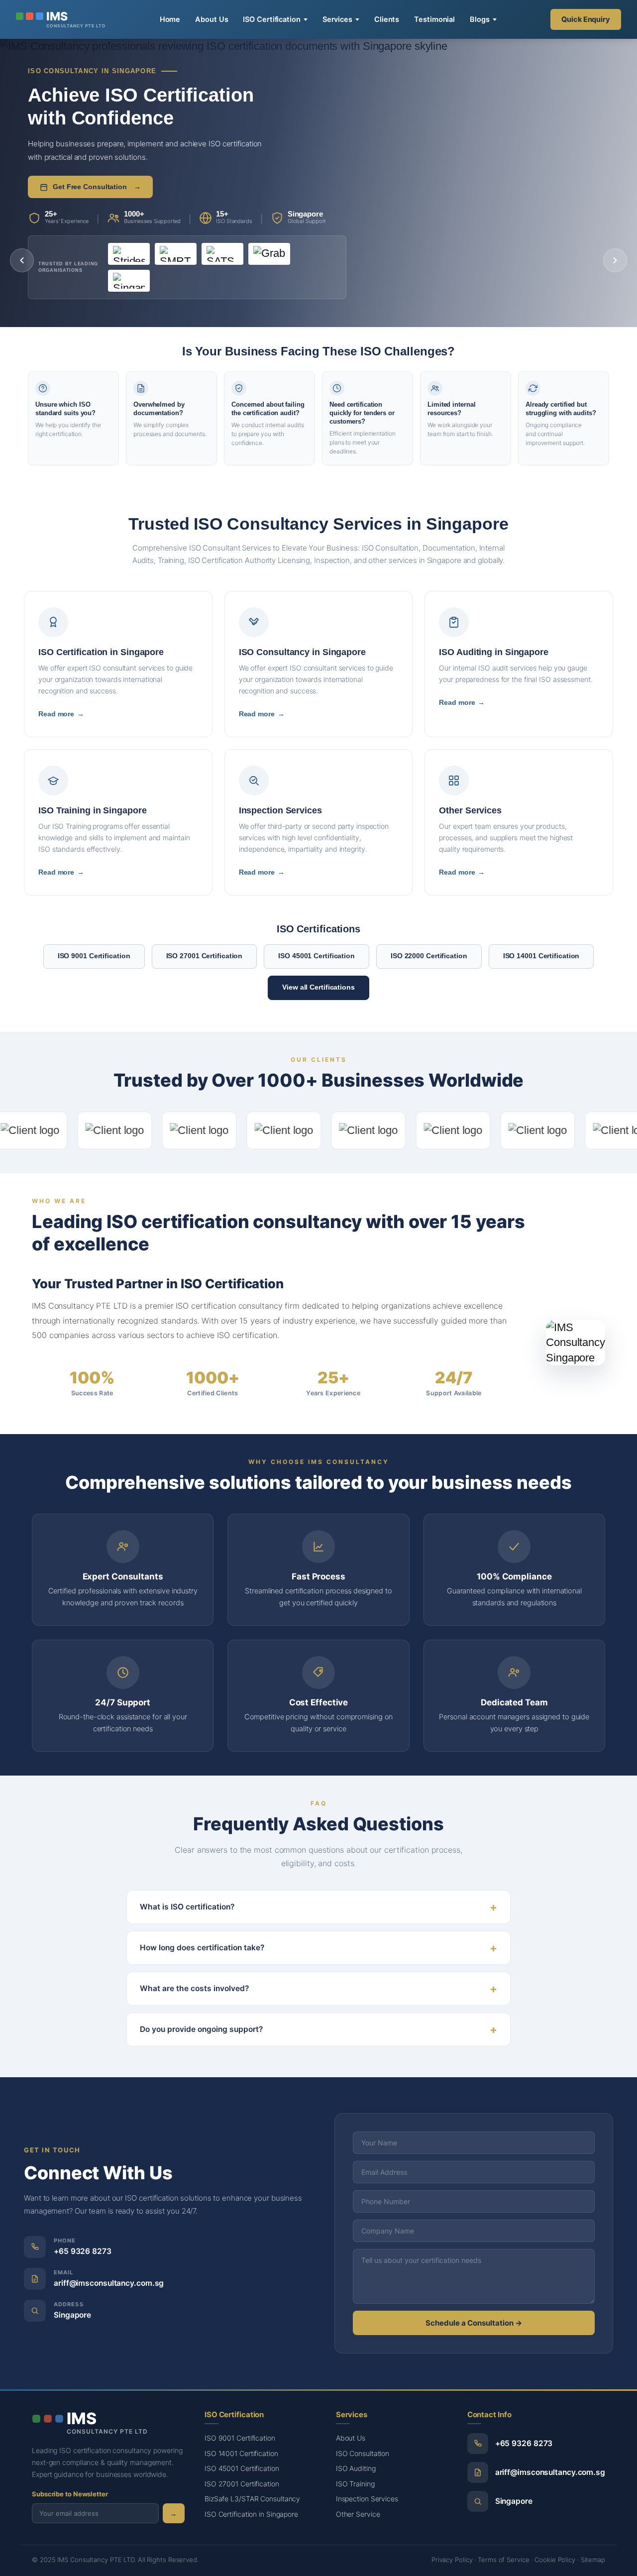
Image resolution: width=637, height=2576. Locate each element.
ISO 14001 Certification (541, 956)
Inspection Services (367, 2499)
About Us (212, 19)
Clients (387, 19)
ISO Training (355, 2484)
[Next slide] (615, 260)
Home (170, 19)
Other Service (358, 2514)
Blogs (480, 19)
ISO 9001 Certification (94, 956)
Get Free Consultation (97, 187)
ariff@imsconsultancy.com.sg (109, 2283)
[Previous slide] (22, 260)
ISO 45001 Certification (317, 956)
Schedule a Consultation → (474, 2323)
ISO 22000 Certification (429, 956)
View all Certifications (318, 987)
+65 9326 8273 (83, 2251)
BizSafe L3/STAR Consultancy (252, 2499)
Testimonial (434, 19)
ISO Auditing (356, 2468)
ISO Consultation (363, 2453)
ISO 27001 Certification (205, 956)
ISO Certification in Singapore (251, 2514)
